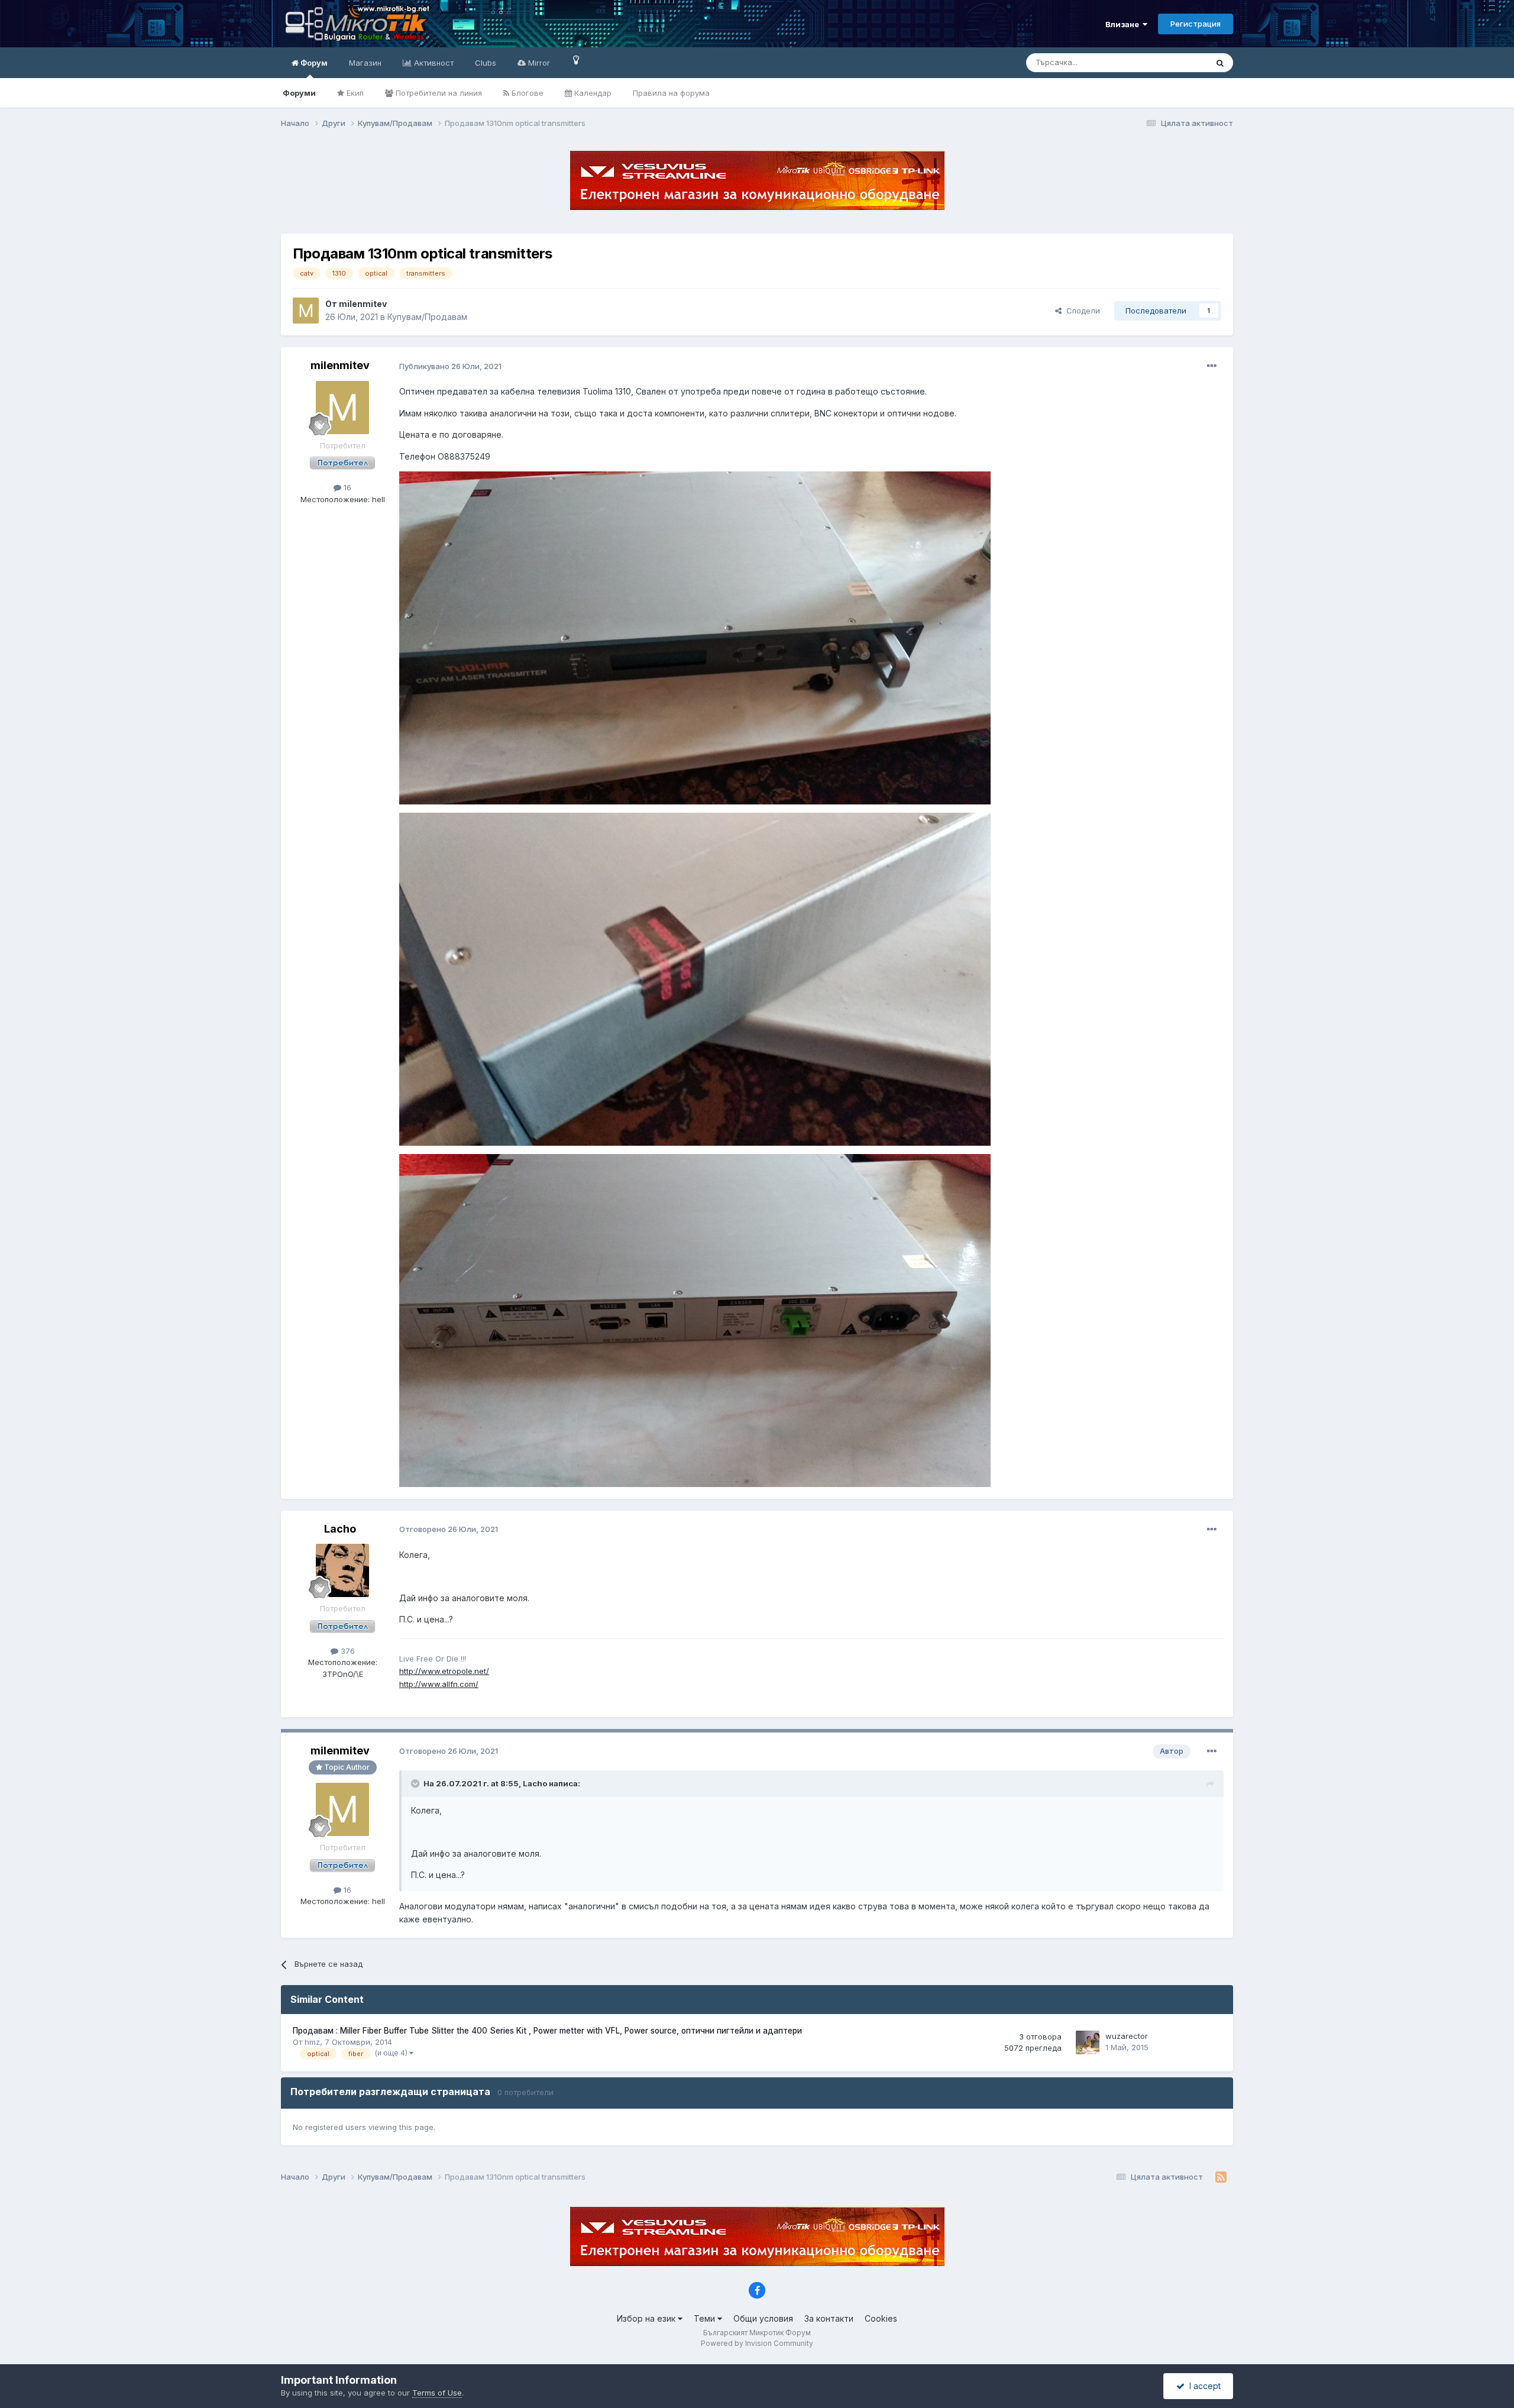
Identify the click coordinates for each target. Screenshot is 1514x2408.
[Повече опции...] (1212, 366)
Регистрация (1196, 24)
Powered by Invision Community (757, 2343)
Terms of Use (437, 2393)
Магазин (365, 63)
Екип (354, 93)
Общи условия (763, 2318)
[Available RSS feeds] (1221, 2177)
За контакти (829, 2318)
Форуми (299, 93)
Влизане (1124, 24)
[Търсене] (1220, 63)
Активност (433, 63)
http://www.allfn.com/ (439, 1684)
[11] (576, 59)
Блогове (526, 93)
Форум (313, 63)
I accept (1203, 2386)
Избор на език (647, 2318)
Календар (592, 93)
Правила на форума (671, 93)
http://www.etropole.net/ (444, 1671)
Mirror (538, 63)
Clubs (486, 63)
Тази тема (1174, 62)
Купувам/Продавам (427, 317)
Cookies (881, 2318)
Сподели (1081, 311)
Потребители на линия (438, 93)
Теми (706, 2318)
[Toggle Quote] (416, 1783)
